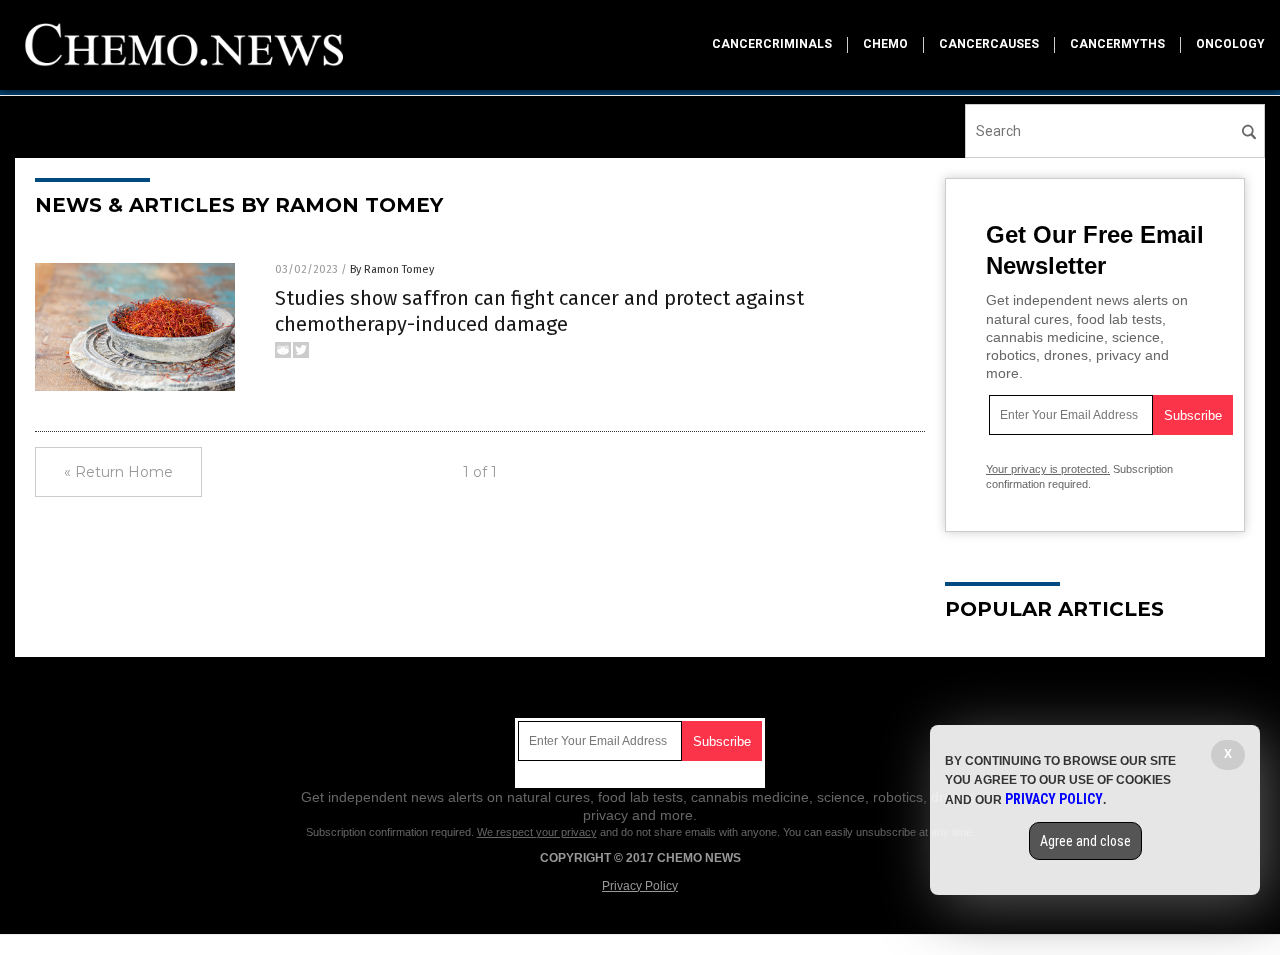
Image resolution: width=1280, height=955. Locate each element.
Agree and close (1085, 841)
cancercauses (989, 44)
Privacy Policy (640, 886)
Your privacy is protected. (1048, 469)
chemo (885, 44)
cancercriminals (772, 44)
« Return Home (118, 472)
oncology (1230, 44)
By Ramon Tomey (392, 269)
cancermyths (1117, 44)
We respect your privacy (537, 832)
